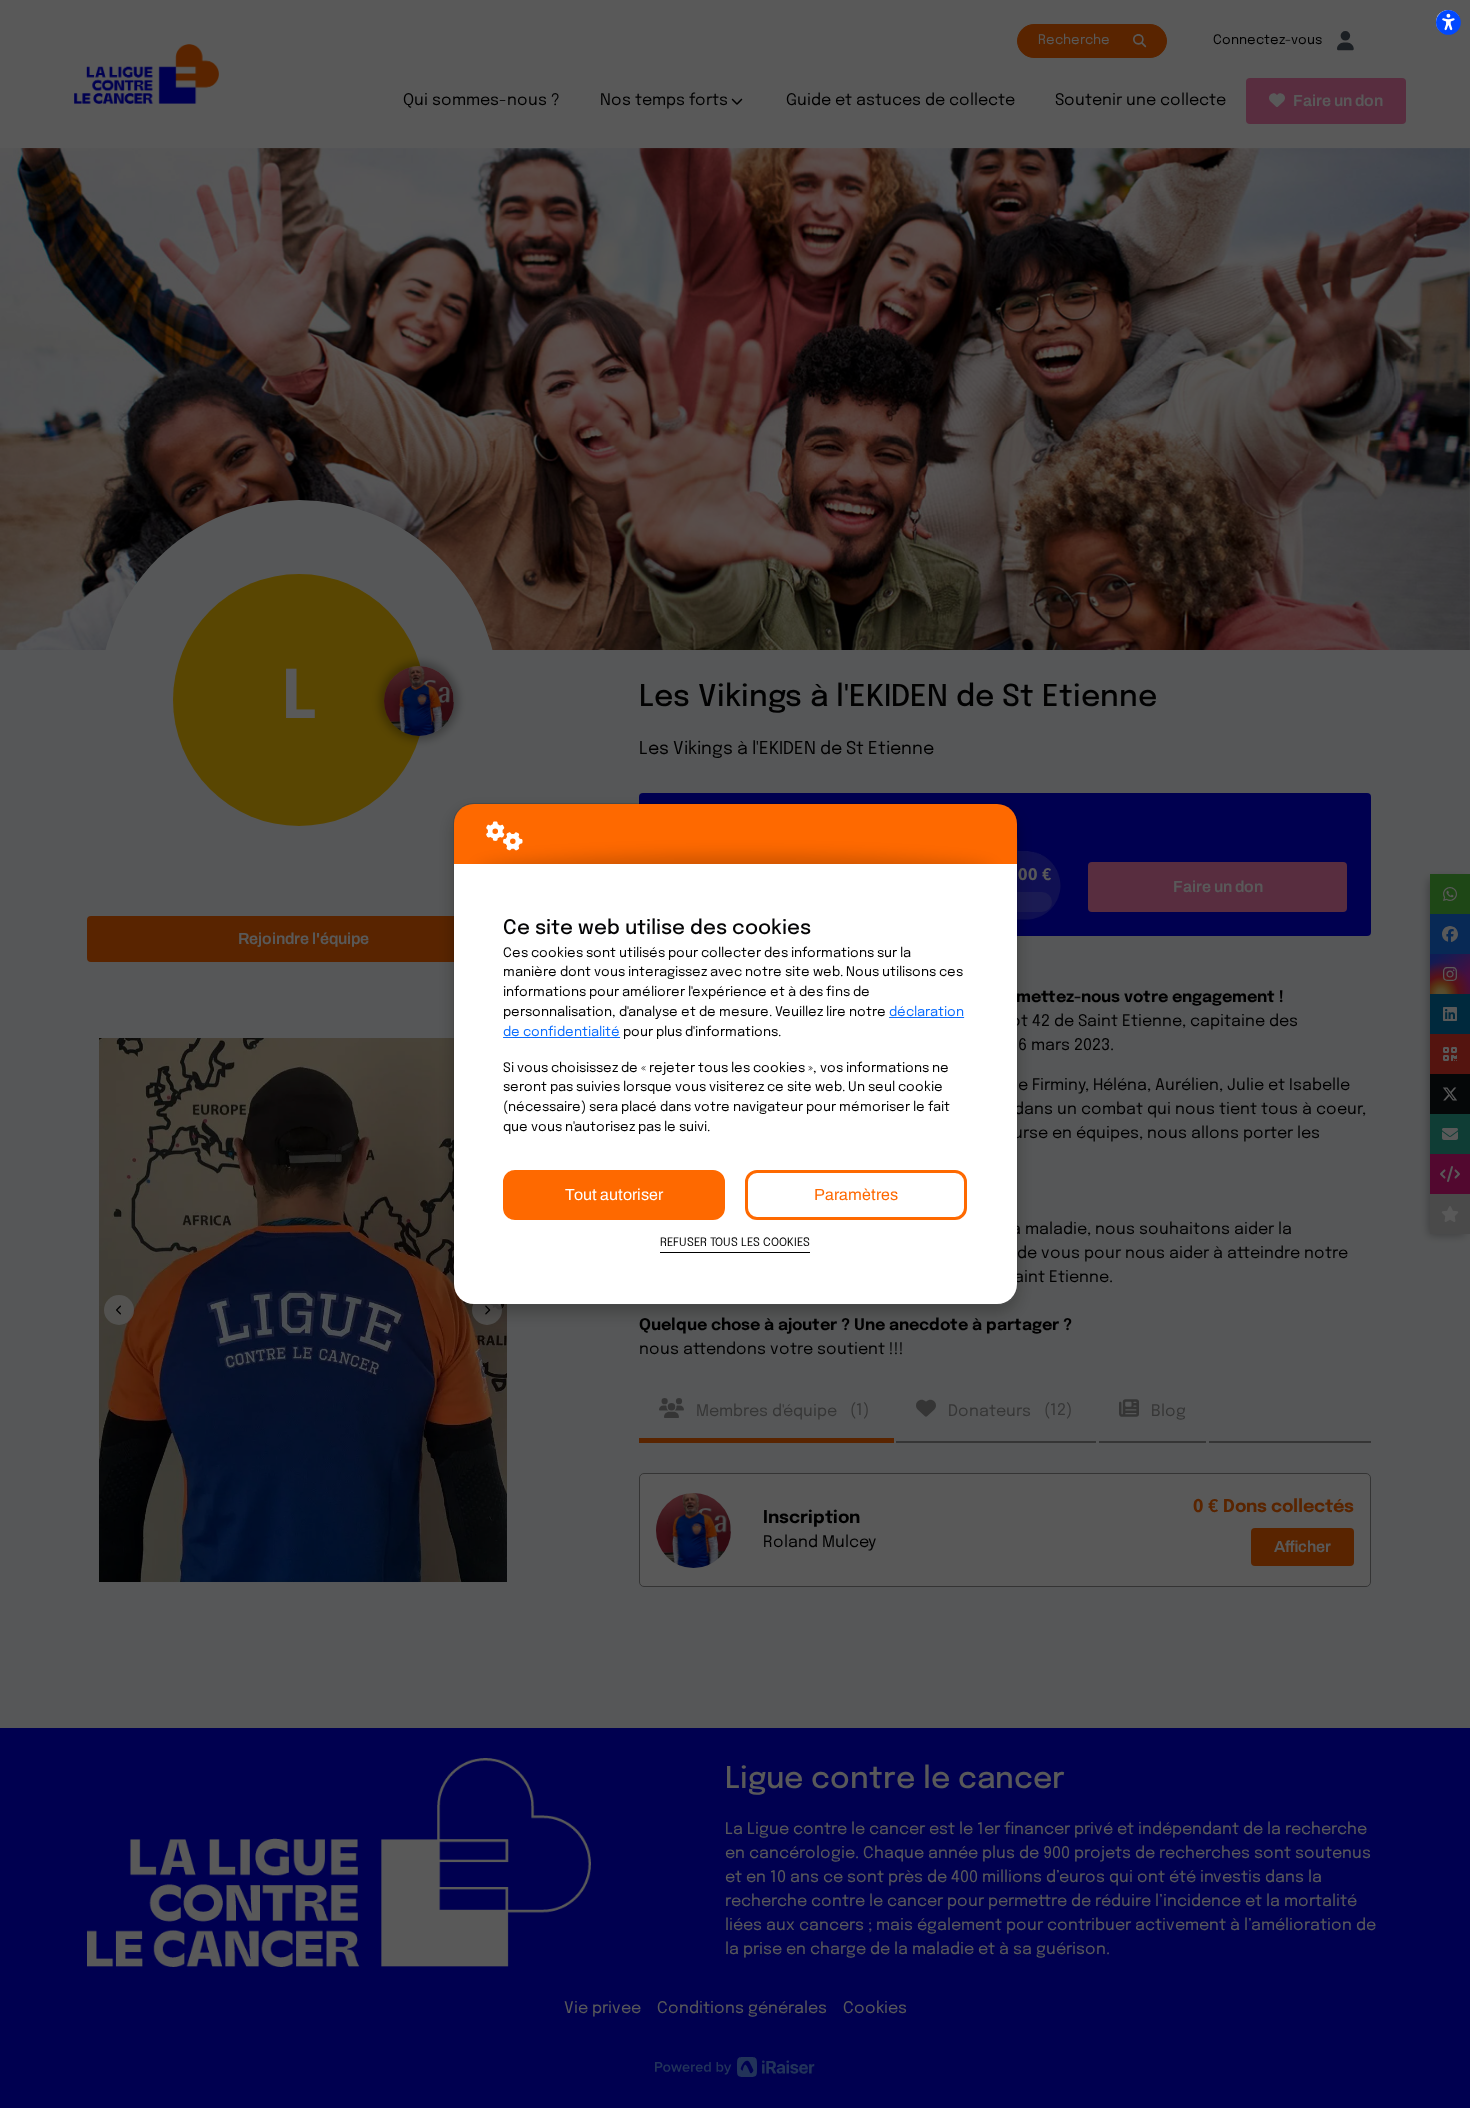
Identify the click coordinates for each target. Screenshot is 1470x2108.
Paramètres (856, 1194)
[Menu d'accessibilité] (1448, 22)
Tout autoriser (614, 1194)
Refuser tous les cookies (735, 1243)
